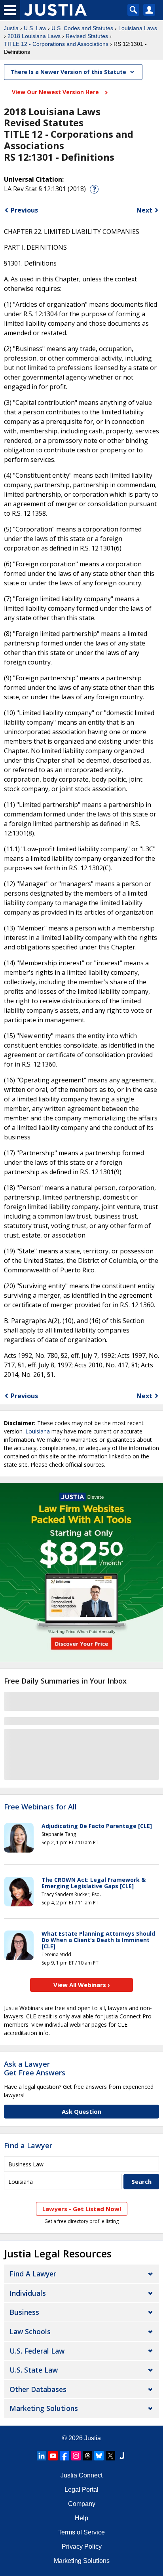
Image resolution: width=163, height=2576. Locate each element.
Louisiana (38, 1431)
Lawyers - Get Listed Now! (82, 2209)
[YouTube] (53, 2456)
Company (82, 2504)
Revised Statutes (87, 36)
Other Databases (38, 2389)
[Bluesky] (99, 2456)
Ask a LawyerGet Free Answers (35, 2068)
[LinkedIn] (42, 2456)
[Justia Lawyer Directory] (122, 2456)
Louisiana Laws (138, 28)
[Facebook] (64, 2456)
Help (81, 2518)
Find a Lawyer (28, 2145)
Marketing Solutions (44, 2408)
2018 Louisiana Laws (34, 36)
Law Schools (30, 2331)
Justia (11, 28)
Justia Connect (81, 2475)
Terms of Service (81, 2532)
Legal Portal (81, 2490)
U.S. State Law (34, 2370)
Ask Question (81, 2111)
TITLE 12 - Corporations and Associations (56, 44)
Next (144, 210)
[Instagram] (76, 2456)
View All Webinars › (82, 1985)
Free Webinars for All (40, 1807)
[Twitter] (110, 2456)
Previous (24, 210)
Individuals (28, 2293)
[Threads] (87, 2456)
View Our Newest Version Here (56, 92)
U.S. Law (35, 28)
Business (24, 2312)
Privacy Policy (82, 2547)
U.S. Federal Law (37, 2351)
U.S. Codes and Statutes (82, 28)
